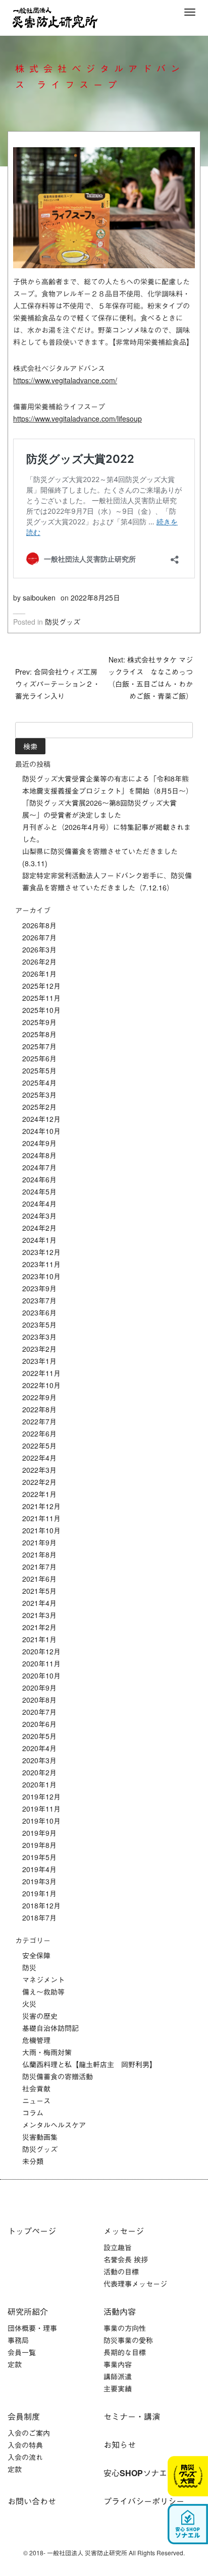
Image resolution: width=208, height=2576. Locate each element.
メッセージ (124, 2231)
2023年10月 (41, 1276)
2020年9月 (39, 1688)
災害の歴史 (40, 2016)
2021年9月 (39, 1542)
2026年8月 (39, 925)
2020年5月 (39, 1736)
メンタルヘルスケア (54, 2125)
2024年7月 (39, 1167)
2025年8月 (39, 1034)
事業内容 (118, 2364)
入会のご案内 (29, 2433)
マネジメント (43, 1980)
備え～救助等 (43, 1992)
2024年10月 (41, 1131)
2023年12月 (41, 1252)
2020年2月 (39, 1772)
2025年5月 (39, 1070)
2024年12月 (41, 1119)
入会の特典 (25, 2445)
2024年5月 (39, 1191)
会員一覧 (22, 2352)
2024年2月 (39, 1228)
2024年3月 (39, 1216)
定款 (15, 2364)
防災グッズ (63, 622)
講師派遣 (118, 2376)
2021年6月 (39, 1579)
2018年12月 (41, 1905)
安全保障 (36, 1955)
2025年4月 (39, 1083)
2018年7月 (39, 1918)
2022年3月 (39, 1470)
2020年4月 (39, 1748)
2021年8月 (39, 1554)
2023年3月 (39, 1337)
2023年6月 (39, 1312)
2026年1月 (39, 974)
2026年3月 (39, 949)
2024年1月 (39, 1240)
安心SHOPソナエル (139, 2473)
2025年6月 (39, 1058)
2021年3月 (39, 1615)
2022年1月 (39, 1494)
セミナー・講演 (132, 2416)
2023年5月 (39, 1325)
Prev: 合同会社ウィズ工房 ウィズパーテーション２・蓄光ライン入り (58, 684)
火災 (29, 2004)
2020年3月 (39, 1760)
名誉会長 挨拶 (126, 2259)
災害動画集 (40, 2137)
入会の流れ (25, 2457)
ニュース (36, 2101)
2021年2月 (39, 1627)
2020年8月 (39, 1700)
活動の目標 (121, 2271)
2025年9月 (39, 1022)
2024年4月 (39, 1204)
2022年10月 (41, 1385)
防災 (29, 1967)
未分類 (33, 2161)
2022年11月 (41, 1373)
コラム (33, 2113)
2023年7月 (39, 1300)
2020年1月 (39, 1784)
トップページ (32, 2231)
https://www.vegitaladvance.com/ (65, 380)
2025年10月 (41, 1010)
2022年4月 (39, 1458)
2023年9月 (39, 1288)
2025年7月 (39, 1046)
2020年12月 (41, 1651)
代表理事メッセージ (135, 2284)
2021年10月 (41, 1530)
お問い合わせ (32, 2501)
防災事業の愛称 (128, 2340)
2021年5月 (39, 1591)
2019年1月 (39, 1893)
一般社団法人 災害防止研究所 (55, 18)
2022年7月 (39, 1421)
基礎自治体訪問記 (50, 2028)
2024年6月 (39, 1179)
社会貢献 (36, 2088)
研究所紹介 (28, 2312)
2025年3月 (39, 1095)
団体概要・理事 (32, 2328)
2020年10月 (41, 1675)
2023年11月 (41, 1264)
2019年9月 (39, 1833)
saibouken (39, 597)
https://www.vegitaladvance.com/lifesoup (77, 418)
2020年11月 (41, 1663)
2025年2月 (39, 1107)
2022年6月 (39, 1433)
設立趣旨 (118, 2247)
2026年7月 (39, 937)
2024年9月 (39, 1143)
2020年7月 (39, 1712)
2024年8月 (39, 1155)
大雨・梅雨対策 (47, 2052)
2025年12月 (41, 986)
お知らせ (120, 2445)
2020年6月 (39, 1724)
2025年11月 (41, 998)
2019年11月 (41, 1809)
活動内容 (120, 2312)
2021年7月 (39, 1567)
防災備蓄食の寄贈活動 (58, 2076)
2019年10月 (41, 1821)
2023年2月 (39, 1349)
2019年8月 (39, 1845)
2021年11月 (41, 1518)
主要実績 (118, 2388)
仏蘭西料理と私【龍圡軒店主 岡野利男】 (89, 2064)
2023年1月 (39, 1361)
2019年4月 (39, 1869)
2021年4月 (39, 1603)
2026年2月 (39, 962)
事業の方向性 (125, 2328)
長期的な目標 (125, 2352)
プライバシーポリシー (144, 2501)
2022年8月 (39, 1409)
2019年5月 (39, 1857)
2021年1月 (39, 1639)
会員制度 (24, 2416)
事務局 (18, 2340)
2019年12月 (41, 1796)
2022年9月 (39, 1397)
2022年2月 (39, 1482)
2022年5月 (39, 1446)
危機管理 (36, 2040)
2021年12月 (41, 1506)
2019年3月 (39, 1881)
